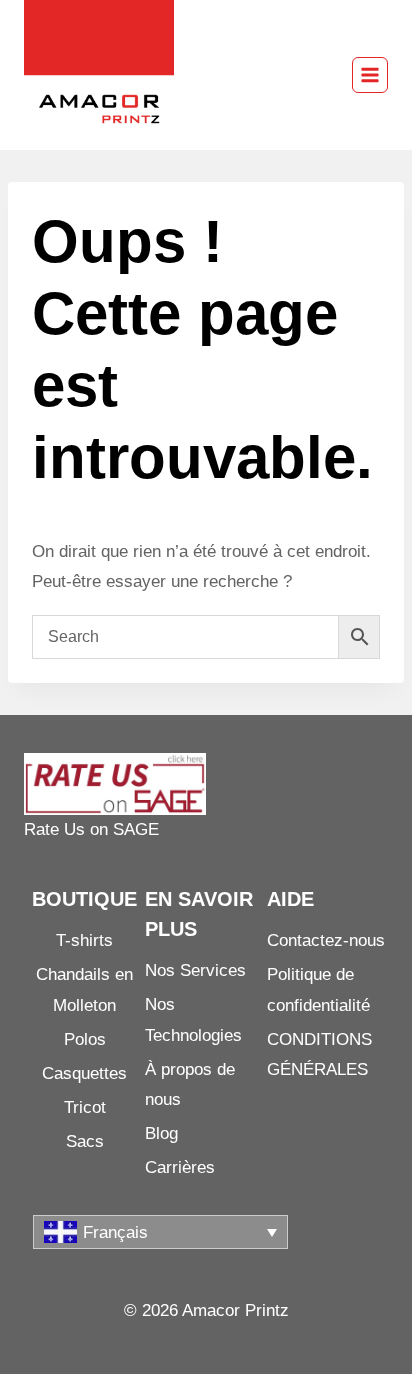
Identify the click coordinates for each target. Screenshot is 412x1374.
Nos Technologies (193, 1020)
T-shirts (84, 940)
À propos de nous (190, 1085)
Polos (85, 1039)
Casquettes (84, 1073)
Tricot (85, 1107)
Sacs (85, 1141)
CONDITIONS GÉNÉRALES (319, 1055)
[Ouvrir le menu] (370, 75)
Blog (161, 1133)
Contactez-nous (326, 940)
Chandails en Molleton (84, 990)
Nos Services (195, 970)
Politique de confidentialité (318, 990)
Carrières (180, 1167)
